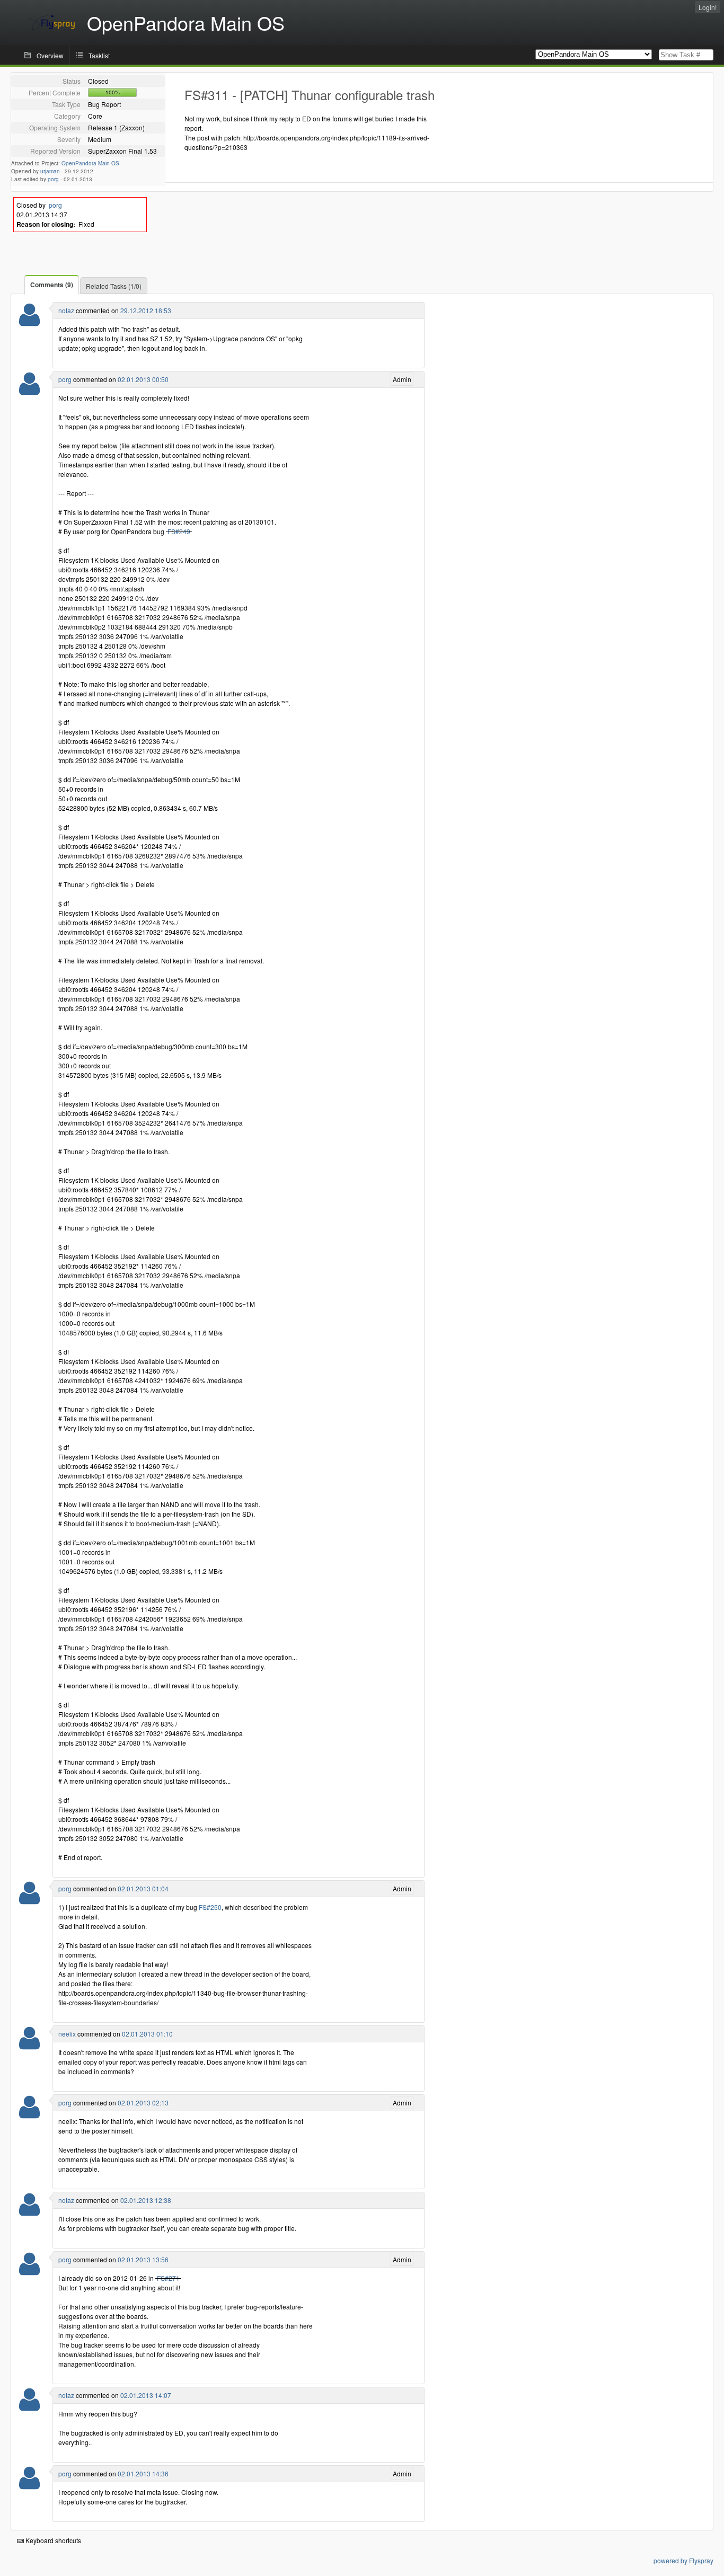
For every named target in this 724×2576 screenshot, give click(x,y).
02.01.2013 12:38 (146, 2200)
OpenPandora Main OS (90, 163)
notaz (66, 310)
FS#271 (168, 2278)
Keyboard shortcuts (52, 2540)
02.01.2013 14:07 (146, 2395)
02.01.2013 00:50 (143, 379)
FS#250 (210, 1907)
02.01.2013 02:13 (143, 2103)
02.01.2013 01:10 (147, 2034)
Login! (708, 7)
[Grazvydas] (29, 321)
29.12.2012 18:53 (146, 310)
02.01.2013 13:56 (143, 2259)
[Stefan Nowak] (29, 390)
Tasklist (99, 55)
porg (53, 179)
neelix (67, 2034)
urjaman (50, 171)
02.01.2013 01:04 (143, 1888)
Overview (50, 55)
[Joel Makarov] (29, 2045)
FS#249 (179, 531)
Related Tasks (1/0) (114, 286)
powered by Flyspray (683, 2560)
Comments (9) (52, 285)
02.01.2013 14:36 (143, 2473)
